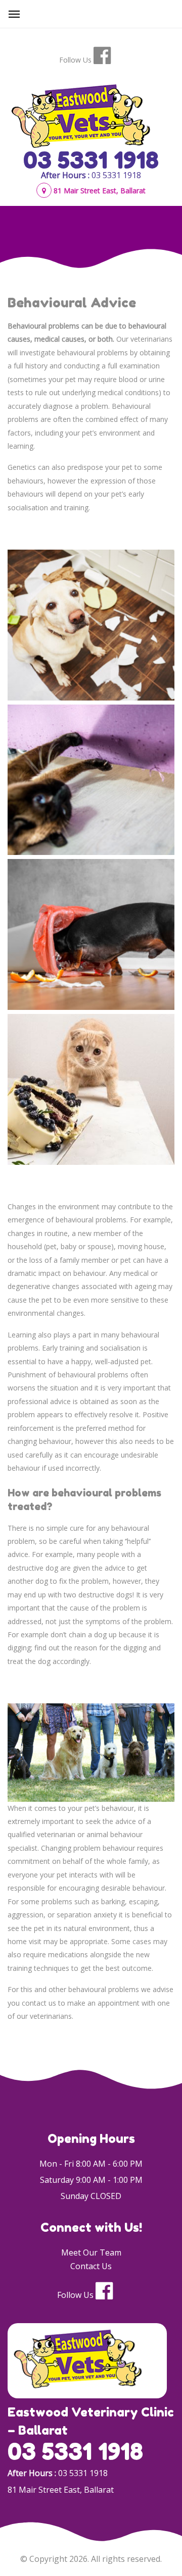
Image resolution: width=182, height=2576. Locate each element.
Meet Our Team (91, 2252)
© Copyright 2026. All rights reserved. (91, 2559)
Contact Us (91, 2266)
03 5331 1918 (91, 160)
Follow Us (75, 60)
